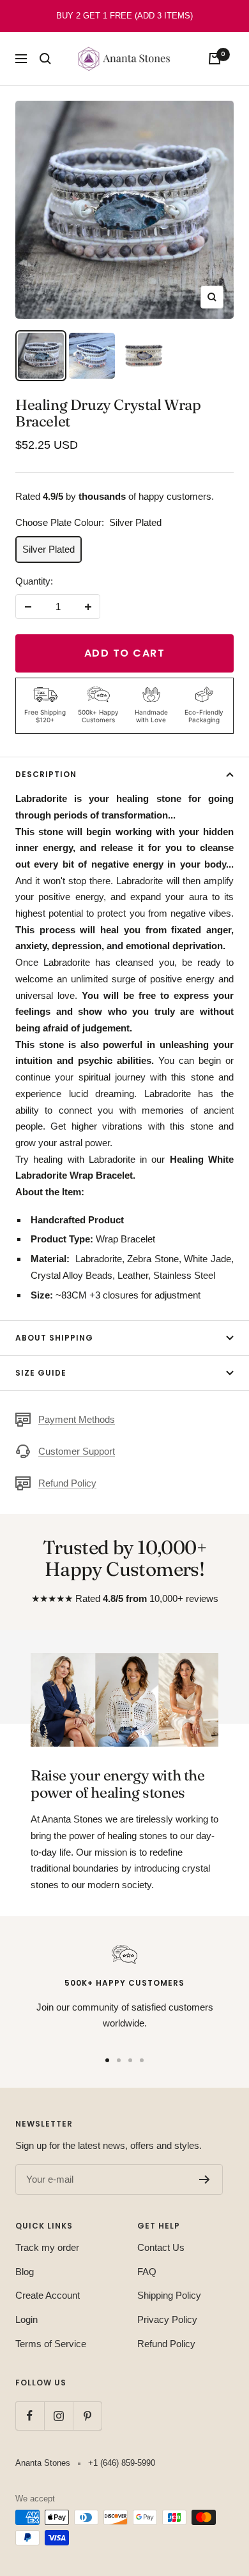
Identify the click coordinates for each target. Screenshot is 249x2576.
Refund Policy (67, 1483)
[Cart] (215, 59)
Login (26, 2319)
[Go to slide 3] (130, 2060)
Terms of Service (51, 2344)
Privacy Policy (167, 2319)
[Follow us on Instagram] (58, 2416)
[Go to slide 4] (142, 2060)
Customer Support (77, 1451)
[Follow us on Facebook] (30, 2416)
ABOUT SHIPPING (54, 1338)
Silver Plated (49, 549)
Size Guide (41, 1373)
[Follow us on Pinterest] (87, 2416)
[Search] (45, 59)
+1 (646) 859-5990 (122, 2463)
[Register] (205, 2179)
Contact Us (161, 2247)
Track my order (47, 2247)
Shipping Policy (169, 2295)
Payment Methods (77, 1419)
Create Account (48, 2295)
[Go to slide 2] (119, 2060)
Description (46, 774)
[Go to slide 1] (107, 2060)
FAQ (147, 2272)
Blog (25, 2272)
